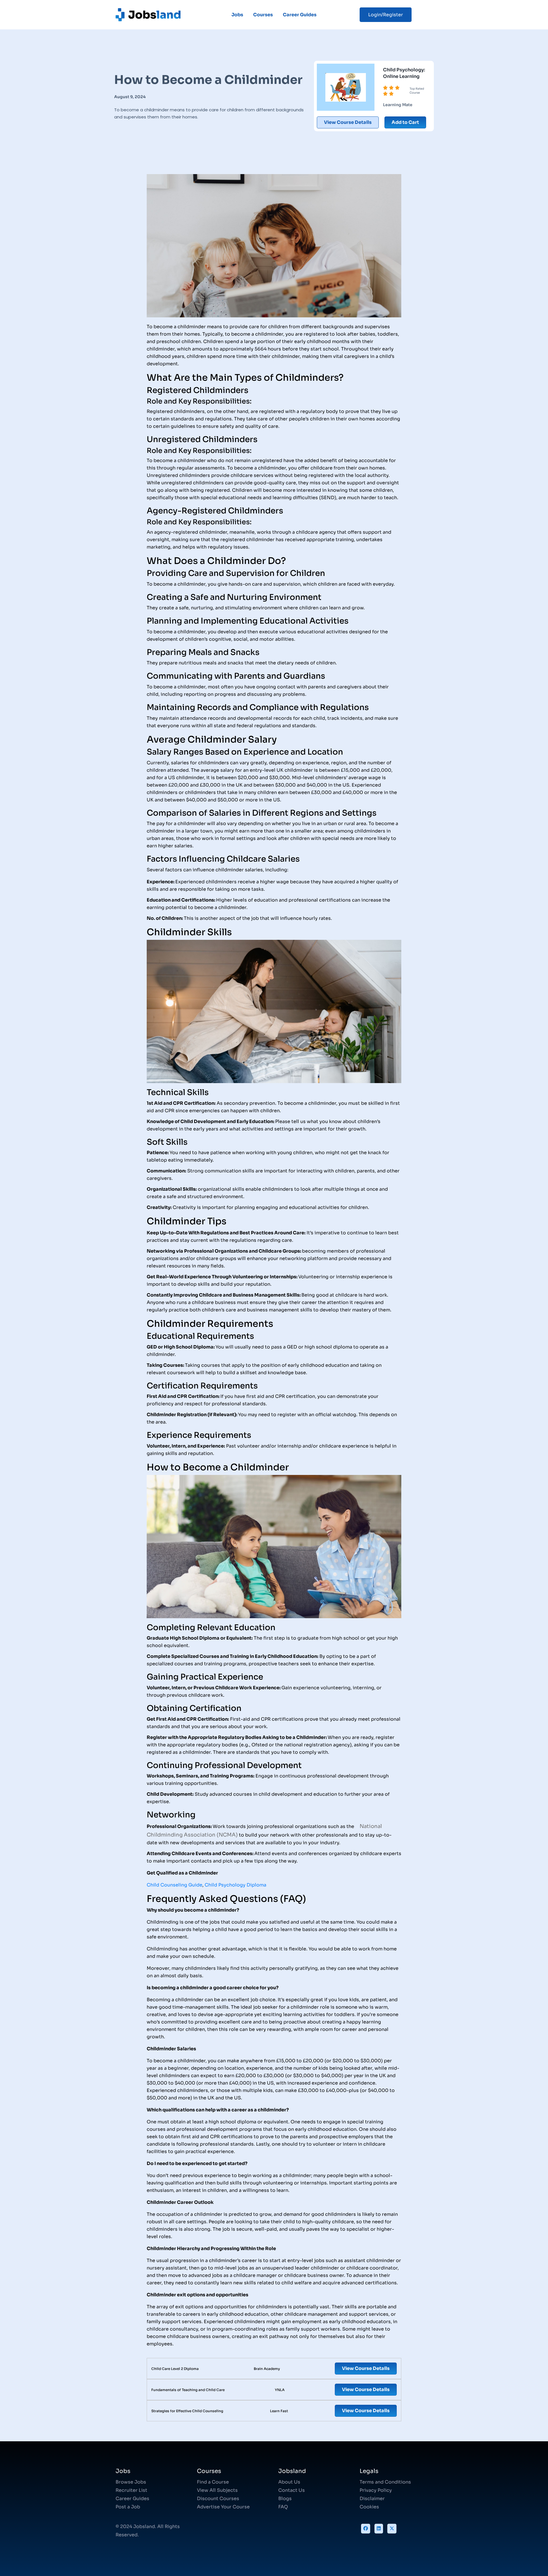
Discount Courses (218, 2499)
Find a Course (213, 2482)
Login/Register (386, 15)
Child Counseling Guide (175, 1885)
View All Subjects (217, 2490)
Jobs (237, 15)
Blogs (285, 2499)
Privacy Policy (376, 2490)
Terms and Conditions (385, 2482)
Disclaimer (372, 2499)
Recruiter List (131, 2490)
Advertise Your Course (223, 2507)
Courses (263, 15)
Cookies (369, 2507)
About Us (289, 2482)
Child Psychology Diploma (235, 1885)
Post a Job (128, 2507)
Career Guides (300, 15)
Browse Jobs (131, 2482)
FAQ (283, 2507)
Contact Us (292, 2490)
